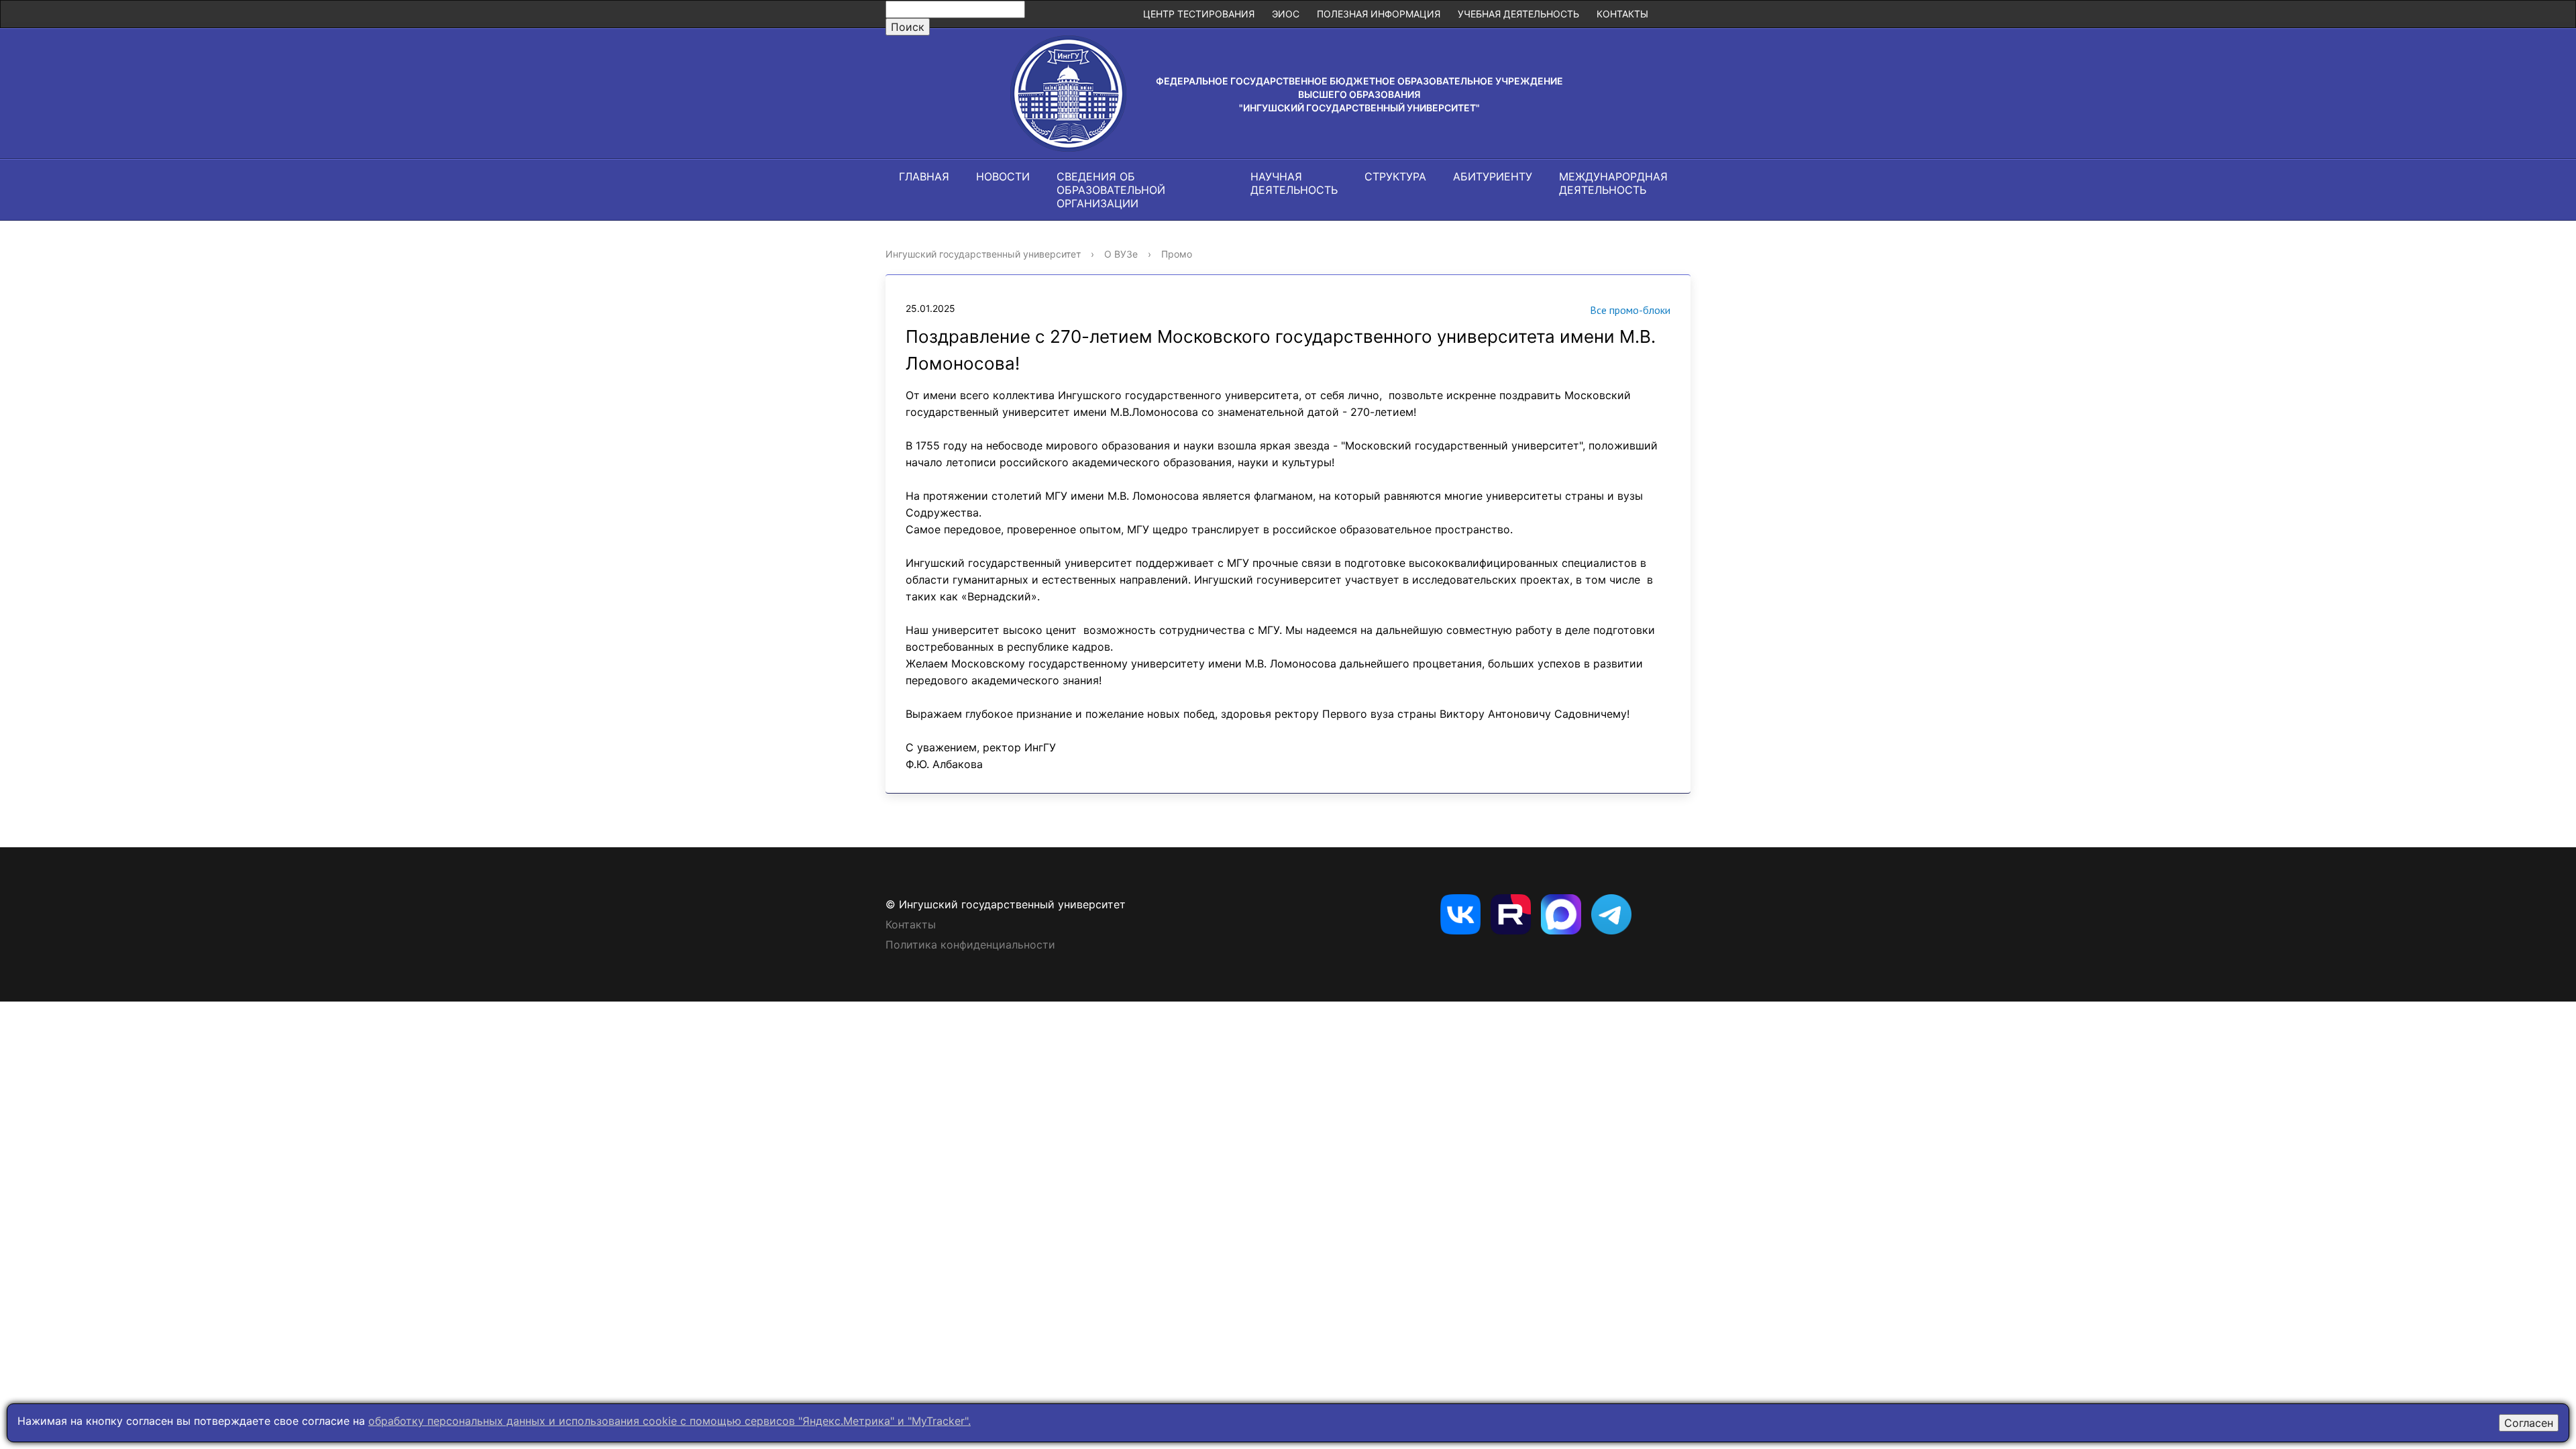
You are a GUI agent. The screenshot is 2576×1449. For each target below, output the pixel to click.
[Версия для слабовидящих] (1674, 14)
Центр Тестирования (1199, 14)
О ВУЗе (1121, 254)
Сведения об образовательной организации (1111, 190)
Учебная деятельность (1518, 14)
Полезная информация (1379, 14)
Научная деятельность (1294, 183)
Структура (1395, 176)
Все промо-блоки (1630, 310)
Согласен (2529, 1423)
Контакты (1622, 14)
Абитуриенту (1493, 176)
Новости (1003, 176)
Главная (924, 176)
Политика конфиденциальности (970, 945)
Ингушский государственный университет (983, 254)
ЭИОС (1286, 14)
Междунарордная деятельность (1613, 183)
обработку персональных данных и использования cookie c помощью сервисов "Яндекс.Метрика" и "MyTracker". (669, 1421)
